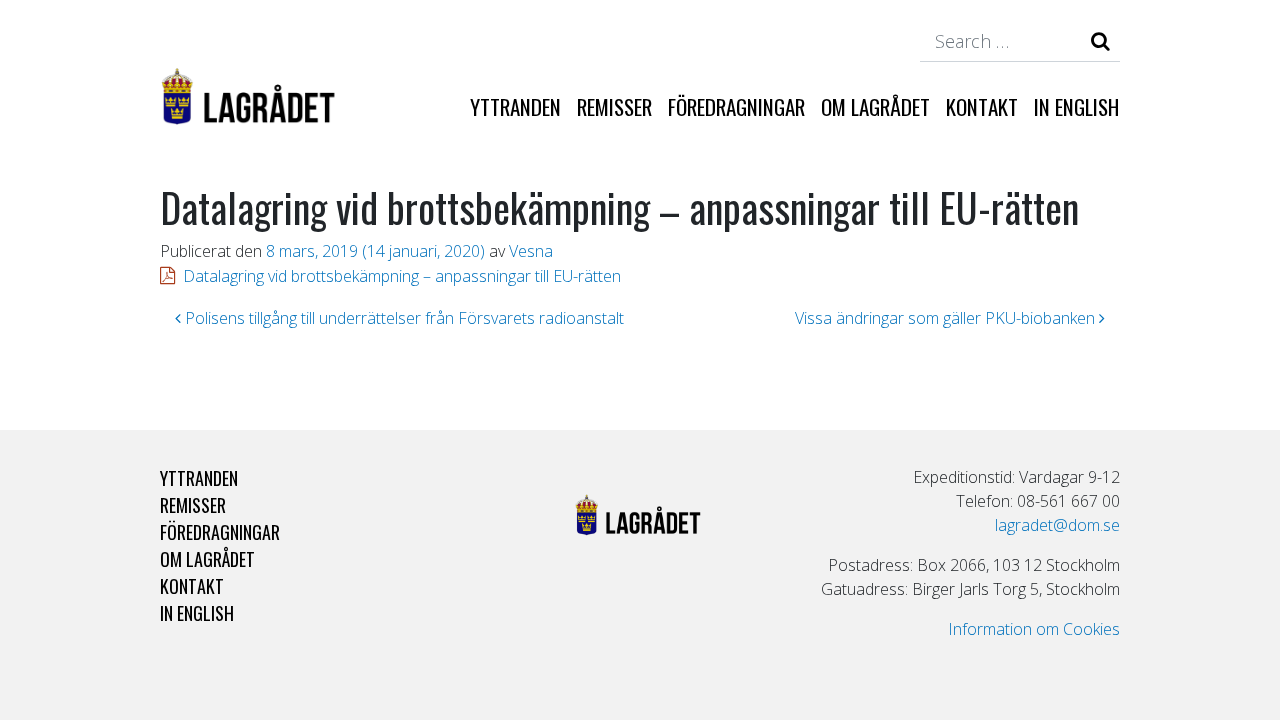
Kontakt (982, 106)
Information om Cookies (1034, 629)
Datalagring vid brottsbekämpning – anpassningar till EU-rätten (402, 276)
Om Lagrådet (875, 106)
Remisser (614, 106)
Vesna (531, 251)
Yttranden (515, 106)
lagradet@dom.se (1057, 525)
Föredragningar (736, 106)
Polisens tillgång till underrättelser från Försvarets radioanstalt (402, 318)
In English (1076, 106)
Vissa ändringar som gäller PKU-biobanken (947, 318)
